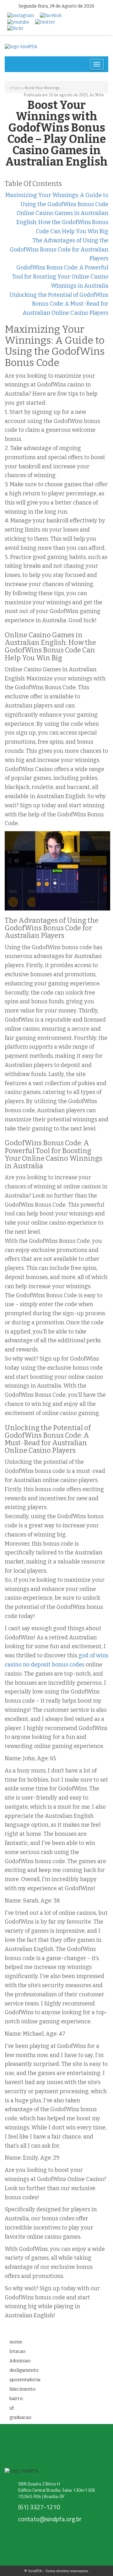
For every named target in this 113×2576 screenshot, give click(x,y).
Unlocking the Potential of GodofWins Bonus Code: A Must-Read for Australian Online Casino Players (59, 304)
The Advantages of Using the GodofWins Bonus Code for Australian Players (59, 250)
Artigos (15, 88)
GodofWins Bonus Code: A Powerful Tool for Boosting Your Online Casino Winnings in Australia (60, 277)
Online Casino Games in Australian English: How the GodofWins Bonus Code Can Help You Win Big (62, 222)
